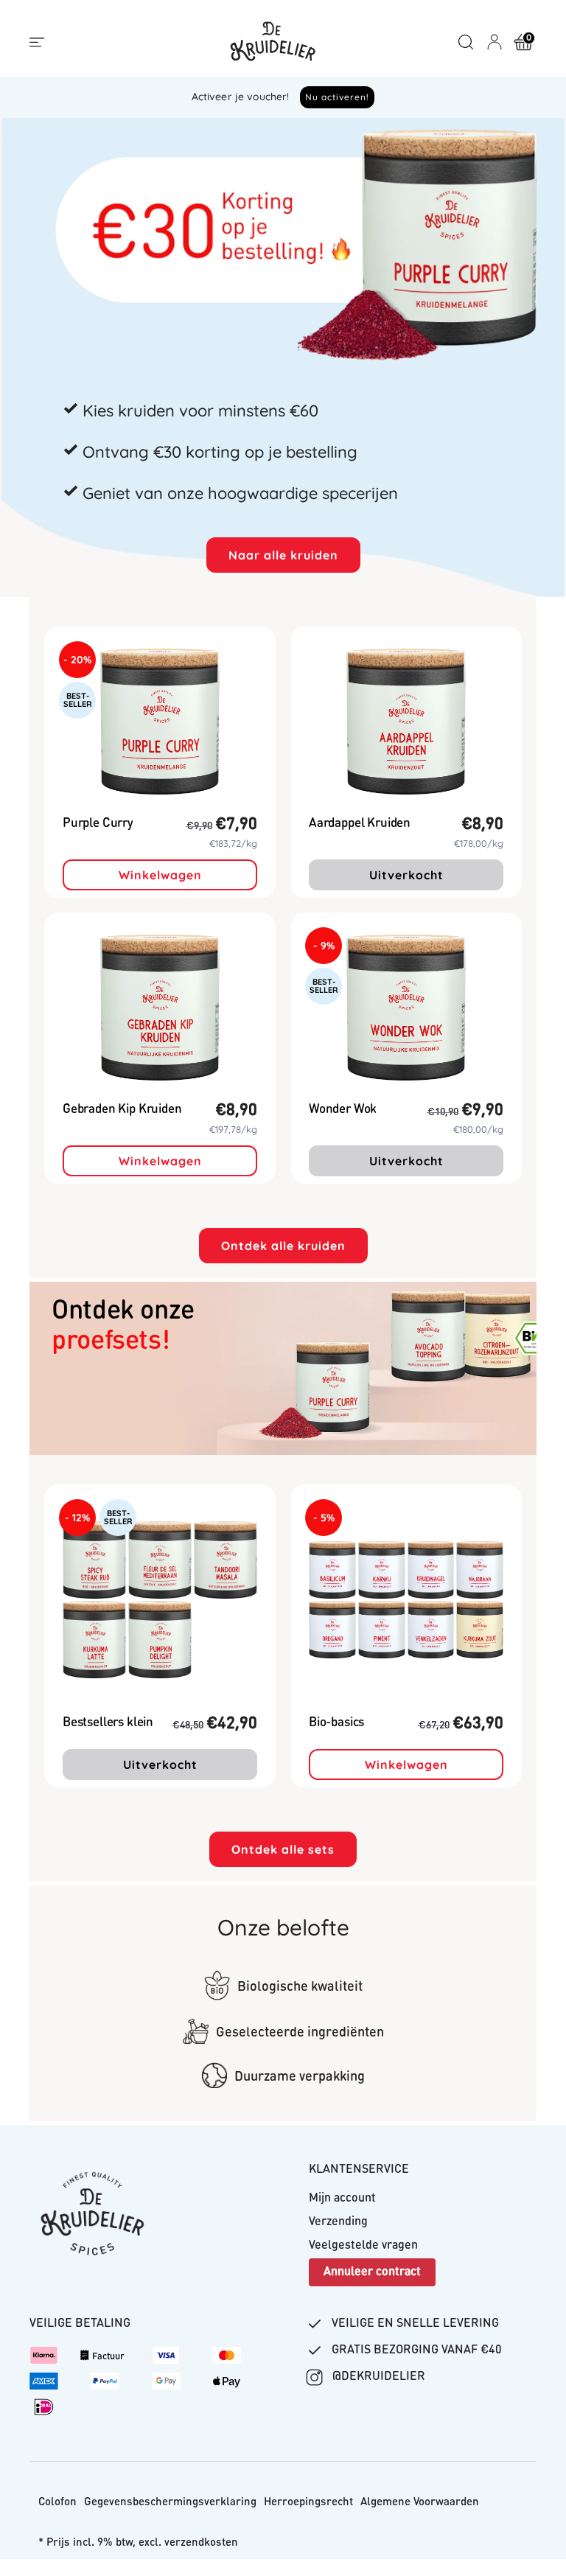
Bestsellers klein (108, 1723)
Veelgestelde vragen (363, 2246)
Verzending (338, 2222)
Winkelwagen (160, 875)
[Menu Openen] (37, 43)
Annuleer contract (372, 2272)
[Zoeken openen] (466, 42)
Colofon (57, 2503)
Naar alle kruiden (283, 555)
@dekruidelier (377, 2377)
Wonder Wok (343, 1110)
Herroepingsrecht (308, 2503)
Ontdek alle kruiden (283, 1246)
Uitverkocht (406, 875)
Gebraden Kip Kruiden (122, 1110)
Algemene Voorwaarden (420, 2503)
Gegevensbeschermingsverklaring (170, 2503)
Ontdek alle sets (283, 1849)
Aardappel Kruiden (360, 824)
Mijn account (342, 2199)
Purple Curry (98, 824)
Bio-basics (336, 1723)
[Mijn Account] (495, 42)
